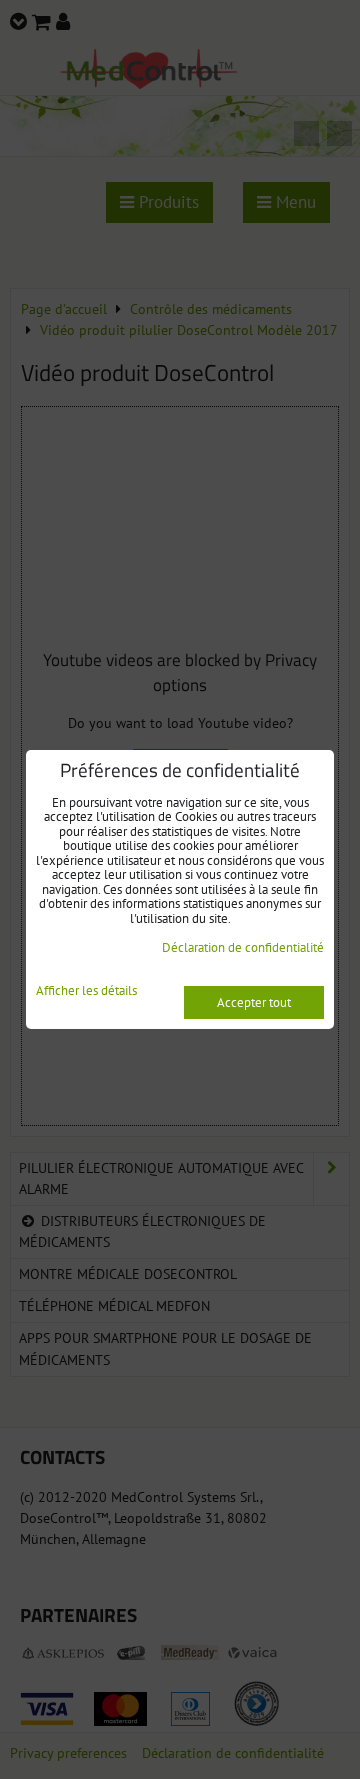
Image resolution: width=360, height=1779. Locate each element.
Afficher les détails (86, 991)
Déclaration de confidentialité (243, 947)
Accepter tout (254, 1002)
